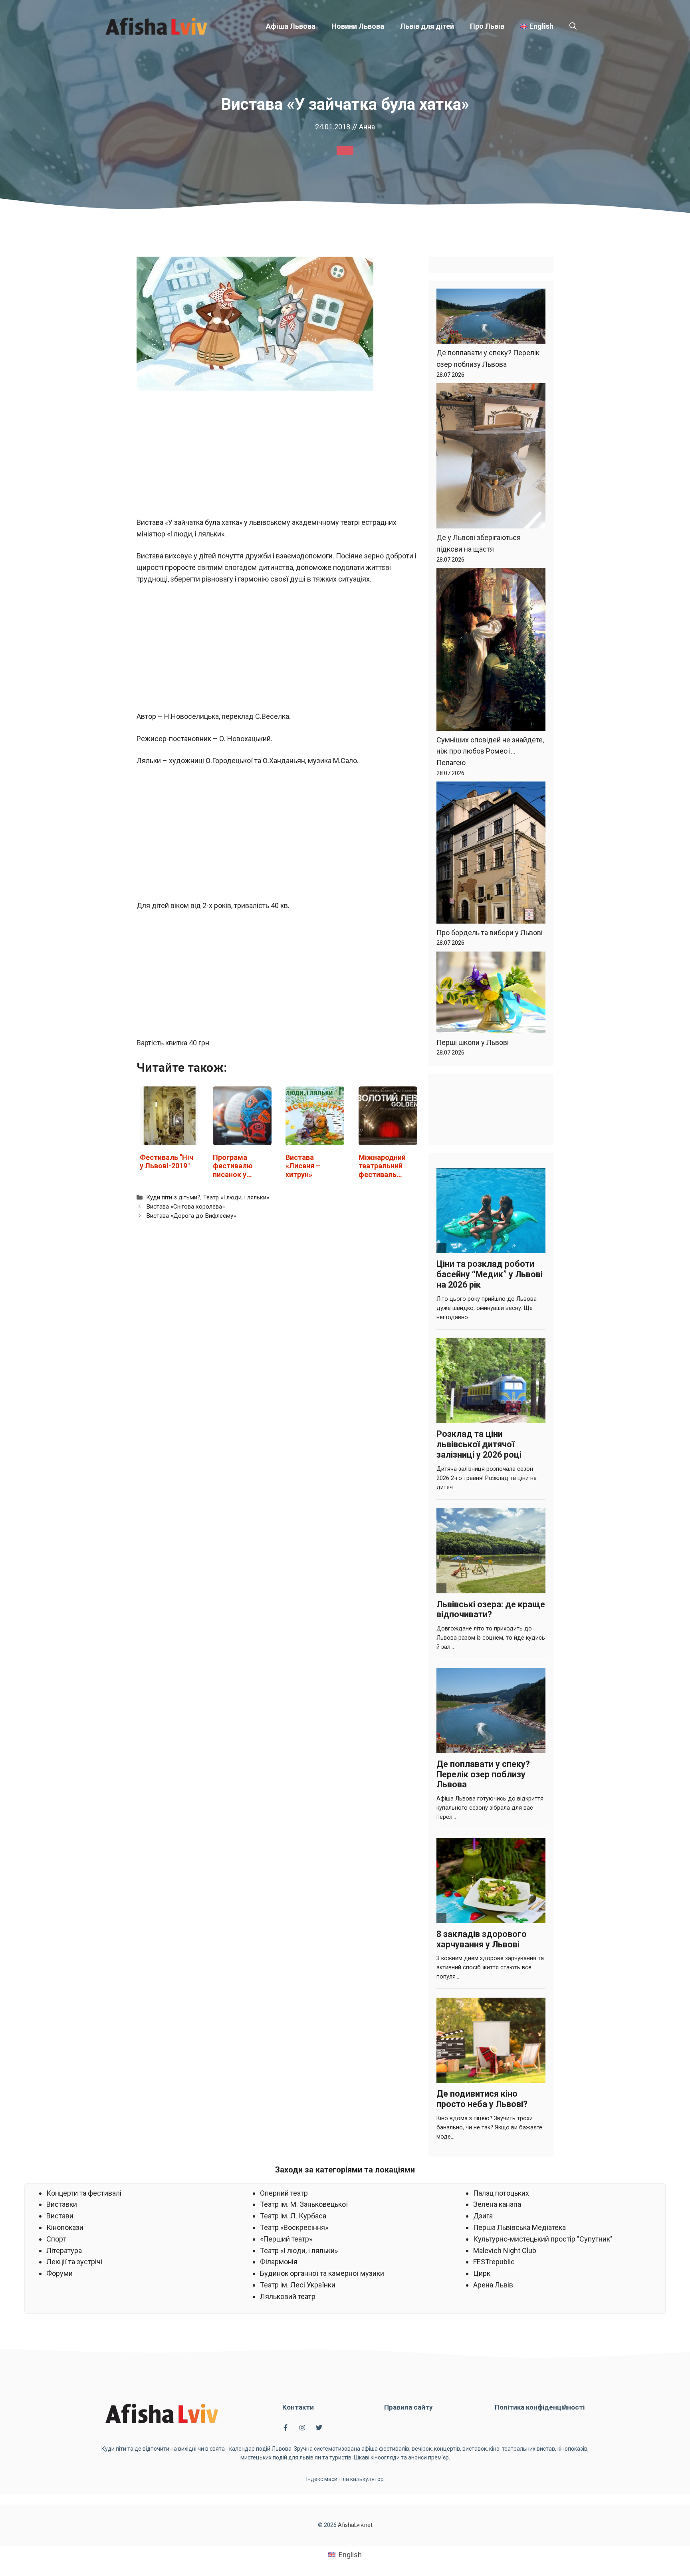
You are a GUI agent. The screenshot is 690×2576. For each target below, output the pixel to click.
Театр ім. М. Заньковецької (304, 2204)
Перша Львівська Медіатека (519, 2227)
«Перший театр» (286, 2239)
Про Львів (487, 26)
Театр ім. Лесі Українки (298, 2285)
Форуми (59, 2273)
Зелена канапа (497, 2204)
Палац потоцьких (501, 2193)
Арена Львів (493, 2285)
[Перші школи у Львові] (491, 994)
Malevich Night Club (505, 2251)
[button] (573, 26)
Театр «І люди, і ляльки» (236, 1197)
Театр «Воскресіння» (294, 2227)
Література (64, 2251)
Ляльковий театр (288, 2296)
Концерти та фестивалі (84, 2193)
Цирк (482, 2273)
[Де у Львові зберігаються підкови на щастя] (491, 458)
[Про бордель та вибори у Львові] (491, 854)
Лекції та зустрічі (74, 2262)
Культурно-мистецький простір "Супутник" (543, 2239)
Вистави (60, 2216)
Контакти (298, 2407)
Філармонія (279, 2262)
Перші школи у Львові (473, 1042)
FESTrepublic (494, 2262)
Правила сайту (408, 2407)
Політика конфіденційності (540, 2407)
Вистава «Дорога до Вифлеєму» (191, 1216)
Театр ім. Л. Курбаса (293, 2216)
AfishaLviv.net (355, 2525)
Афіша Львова (291, 26)
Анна (367, 127)
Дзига (483, 2216)
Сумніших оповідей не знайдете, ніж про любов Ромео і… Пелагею (490, 751)
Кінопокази (65, 2227)
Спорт (56, 2239)
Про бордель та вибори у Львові (490, 933)
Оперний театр (284, 2193)
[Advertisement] (279, 458)
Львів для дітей (427, 26)
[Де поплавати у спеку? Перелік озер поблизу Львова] (491, 318)
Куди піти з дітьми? (173, 1197)
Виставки (62, 2204)
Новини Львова (358, 26)
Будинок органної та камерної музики (322, 2273)
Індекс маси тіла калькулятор (345, 2479)
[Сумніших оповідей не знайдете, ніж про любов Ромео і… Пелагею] (491, 651)
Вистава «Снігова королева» (185, 1207)
